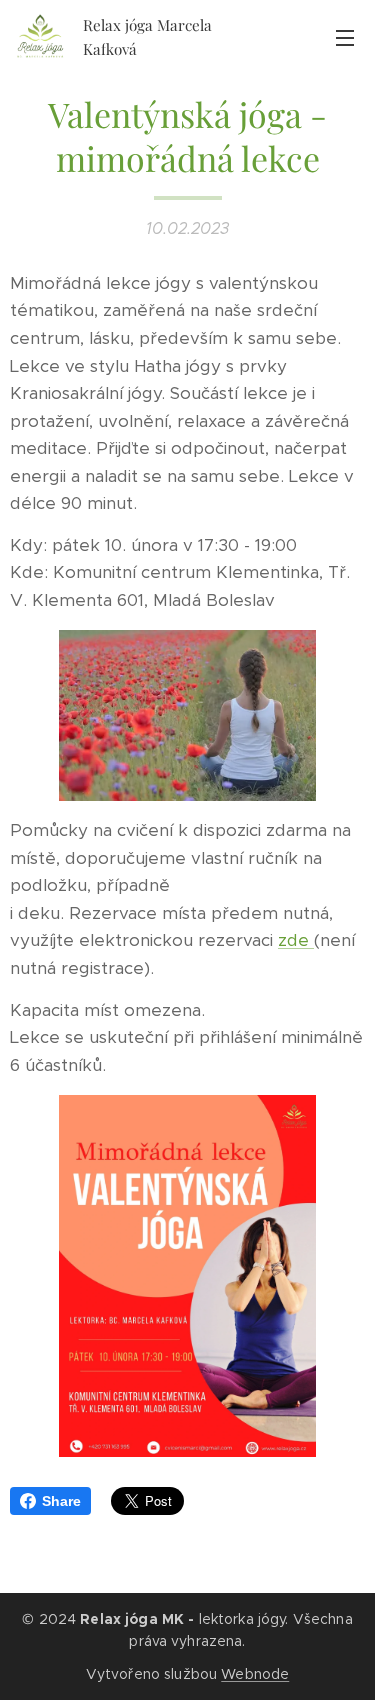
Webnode (255, 1674)
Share (61, 1501)
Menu (345, 37)
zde (296, 940)
